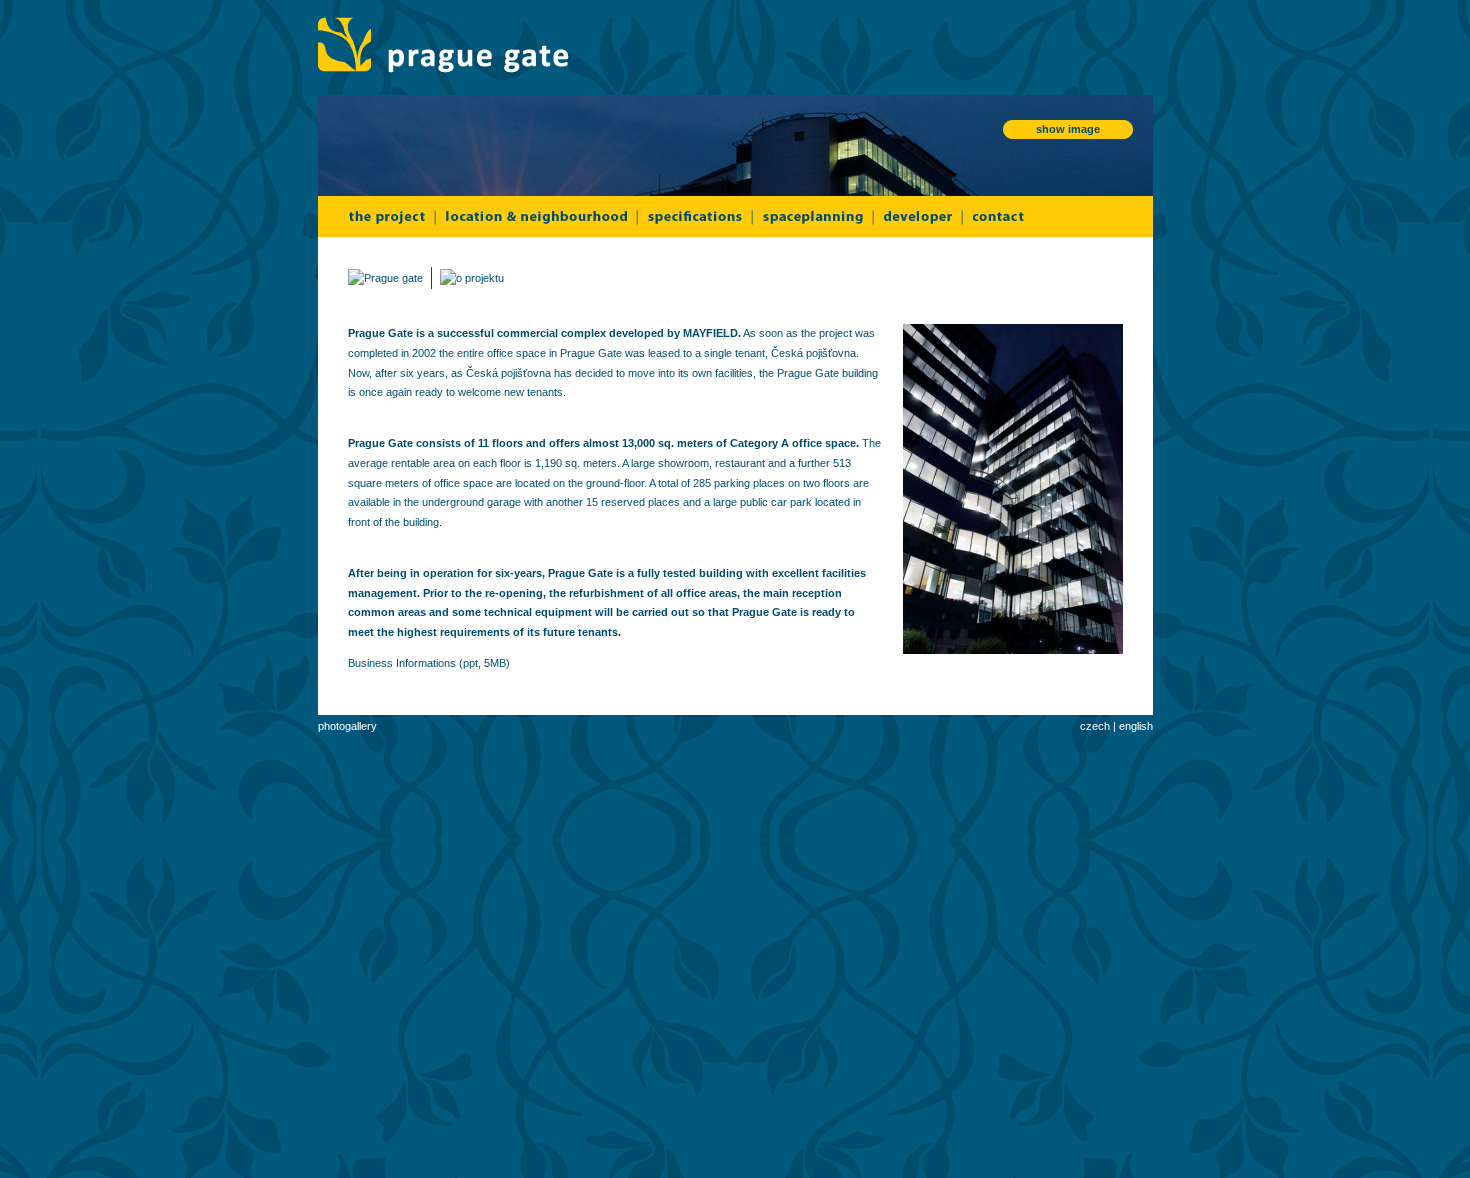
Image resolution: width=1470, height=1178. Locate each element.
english (1136, 726)
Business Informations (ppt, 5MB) (430, 663)
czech (1095, 726)
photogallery (347, 726)
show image (1068, 129)
